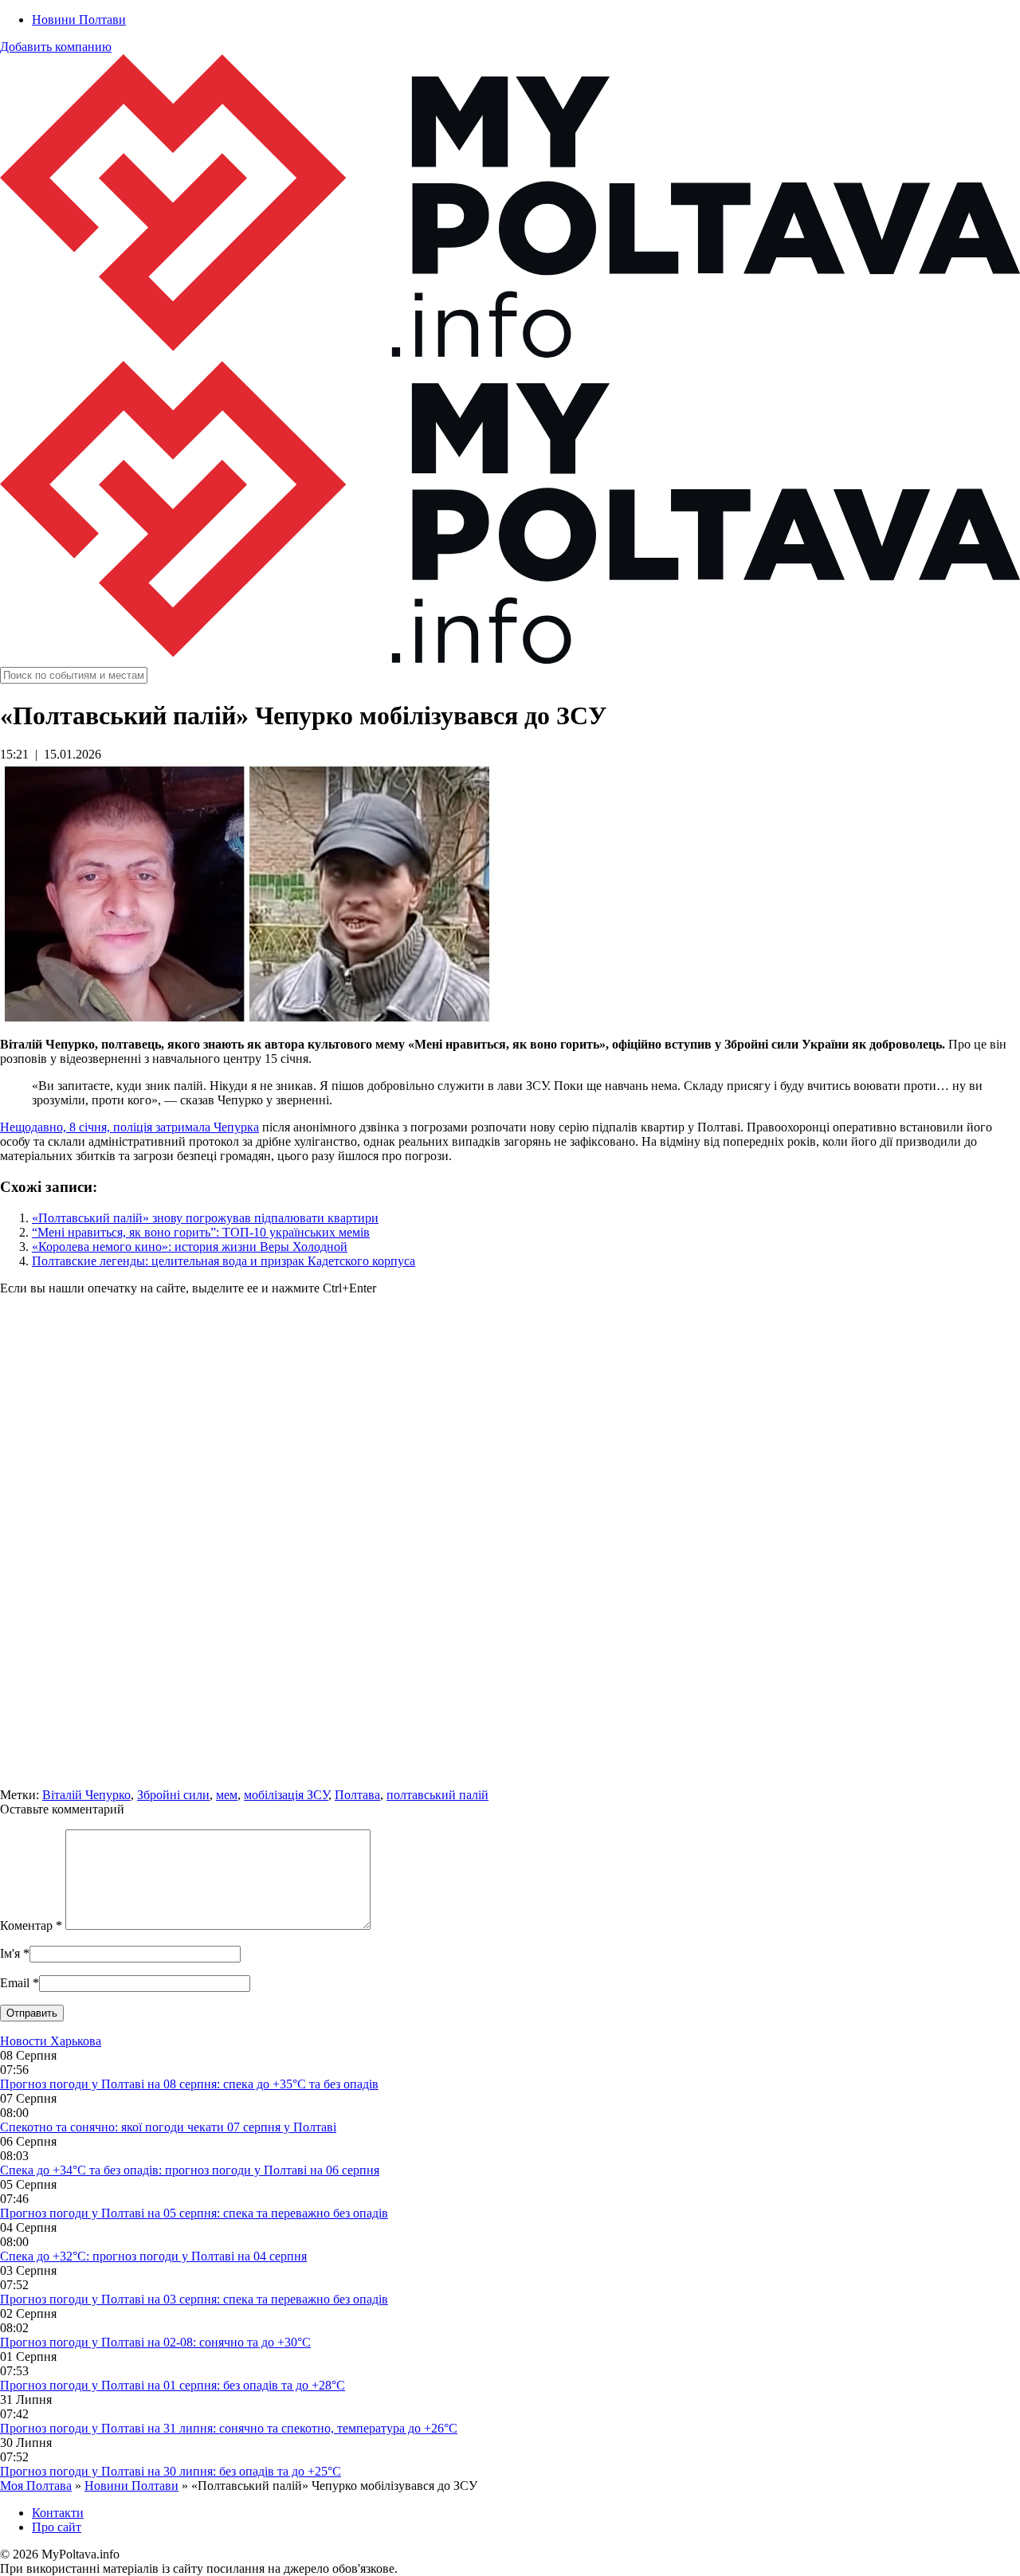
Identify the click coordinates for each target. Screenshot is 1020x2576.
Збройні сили (173, 1795)
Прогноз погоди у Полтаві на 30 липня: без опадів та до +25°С (171, 2471)
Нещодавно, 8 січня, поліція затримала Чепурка (129, 1127)
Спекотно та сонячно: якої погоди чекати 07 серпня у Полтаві (168, 2127)
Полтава (357, 1795)
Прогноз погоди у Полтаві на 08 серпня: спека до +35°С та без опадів (189, 2084)
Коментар (31, 1925)
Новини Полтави (79, 20)
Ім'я (10, 1953)
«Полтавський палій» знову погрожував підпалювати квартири (205, 1218)
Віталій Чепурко (86, 1795)
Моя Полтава (36, 2486)
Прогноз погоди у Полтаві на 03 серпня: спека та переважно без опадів (194, 2299)
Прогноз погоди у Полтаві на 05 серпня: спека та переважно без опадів (194, 2213)
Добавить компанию (56, 47)
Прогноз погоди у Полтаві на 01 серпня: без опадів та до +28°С (173, 2385)
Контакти (58, 2513)
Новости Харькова (51, 2041)
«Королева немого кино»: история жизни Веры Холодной (190, 1247)
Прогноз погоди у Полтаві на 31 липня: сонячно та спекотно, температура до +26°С (229, 2428)
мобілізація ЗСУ (286, 1795)
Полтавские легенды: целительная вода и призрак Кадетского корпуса (224, 1261)
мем (227, 1795)
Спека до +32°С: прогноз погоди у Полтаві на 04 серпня (153, 2256)
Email (15, 1983)
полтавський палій (437, 1795)
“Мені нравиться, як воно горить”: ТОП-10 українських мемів (201, 1232)
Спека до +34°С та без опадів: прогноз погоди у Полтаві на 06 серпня (190, 2170)
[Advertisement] (478, 1549)
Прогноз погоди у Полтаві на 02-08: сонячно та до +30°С (155, 2342)
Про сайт (57, 2527)
